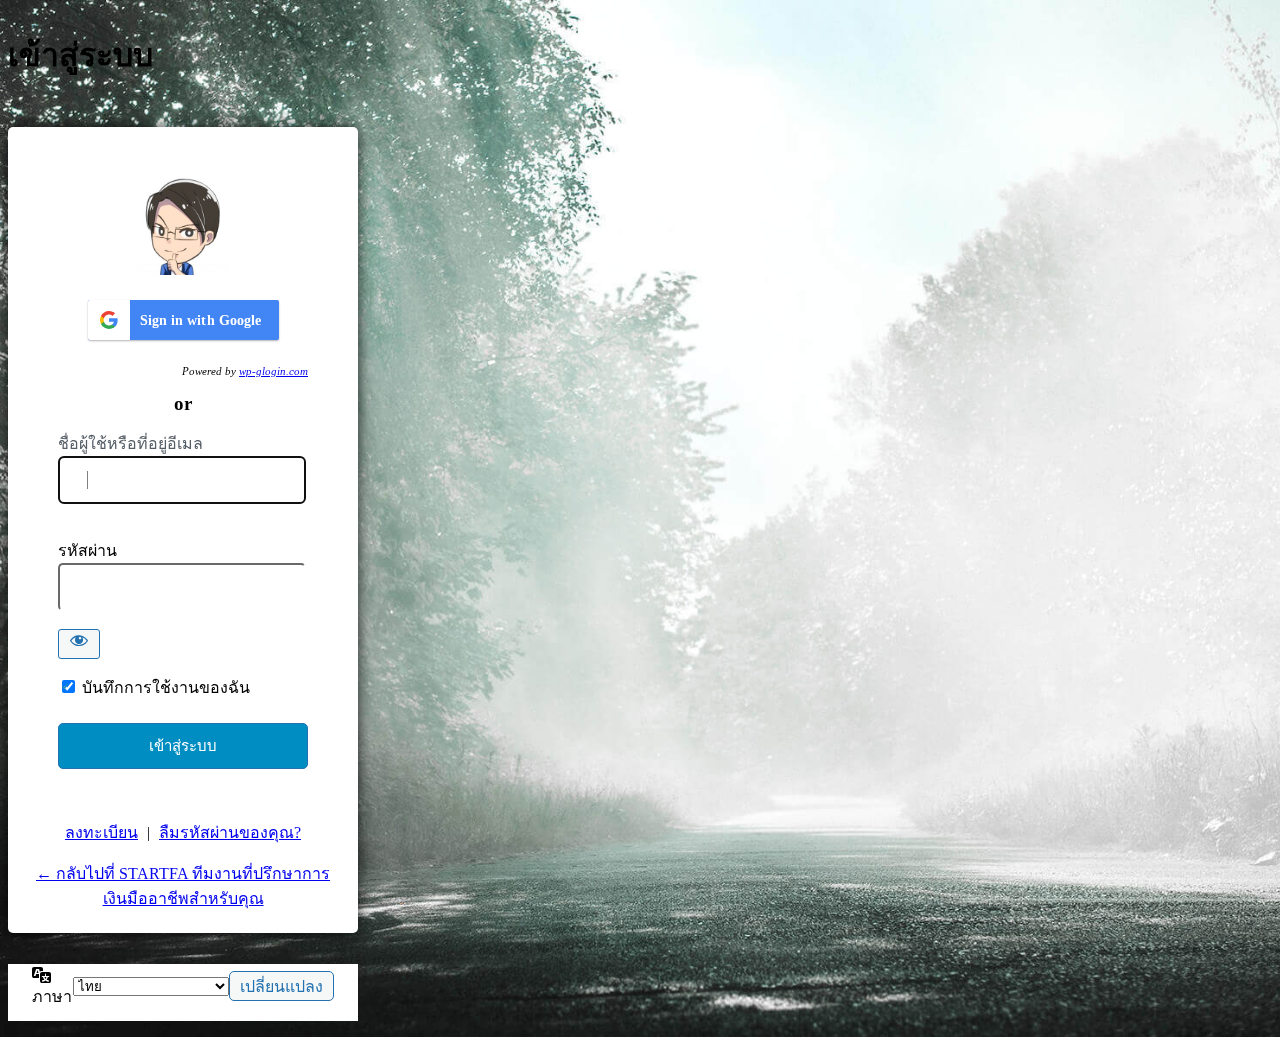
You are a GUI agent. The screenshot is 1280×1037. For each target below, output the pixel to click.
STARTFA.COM (183, 225)
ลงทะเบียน (101, 832)
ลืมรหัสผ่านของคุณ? (230, 832)
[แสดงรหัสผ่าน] (79, 644)
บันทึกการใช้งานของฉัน (166, 687)
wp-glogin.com (273, 371)
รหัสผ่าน (87, 550)
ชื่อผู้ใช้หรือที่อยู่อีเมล (130, 443)
